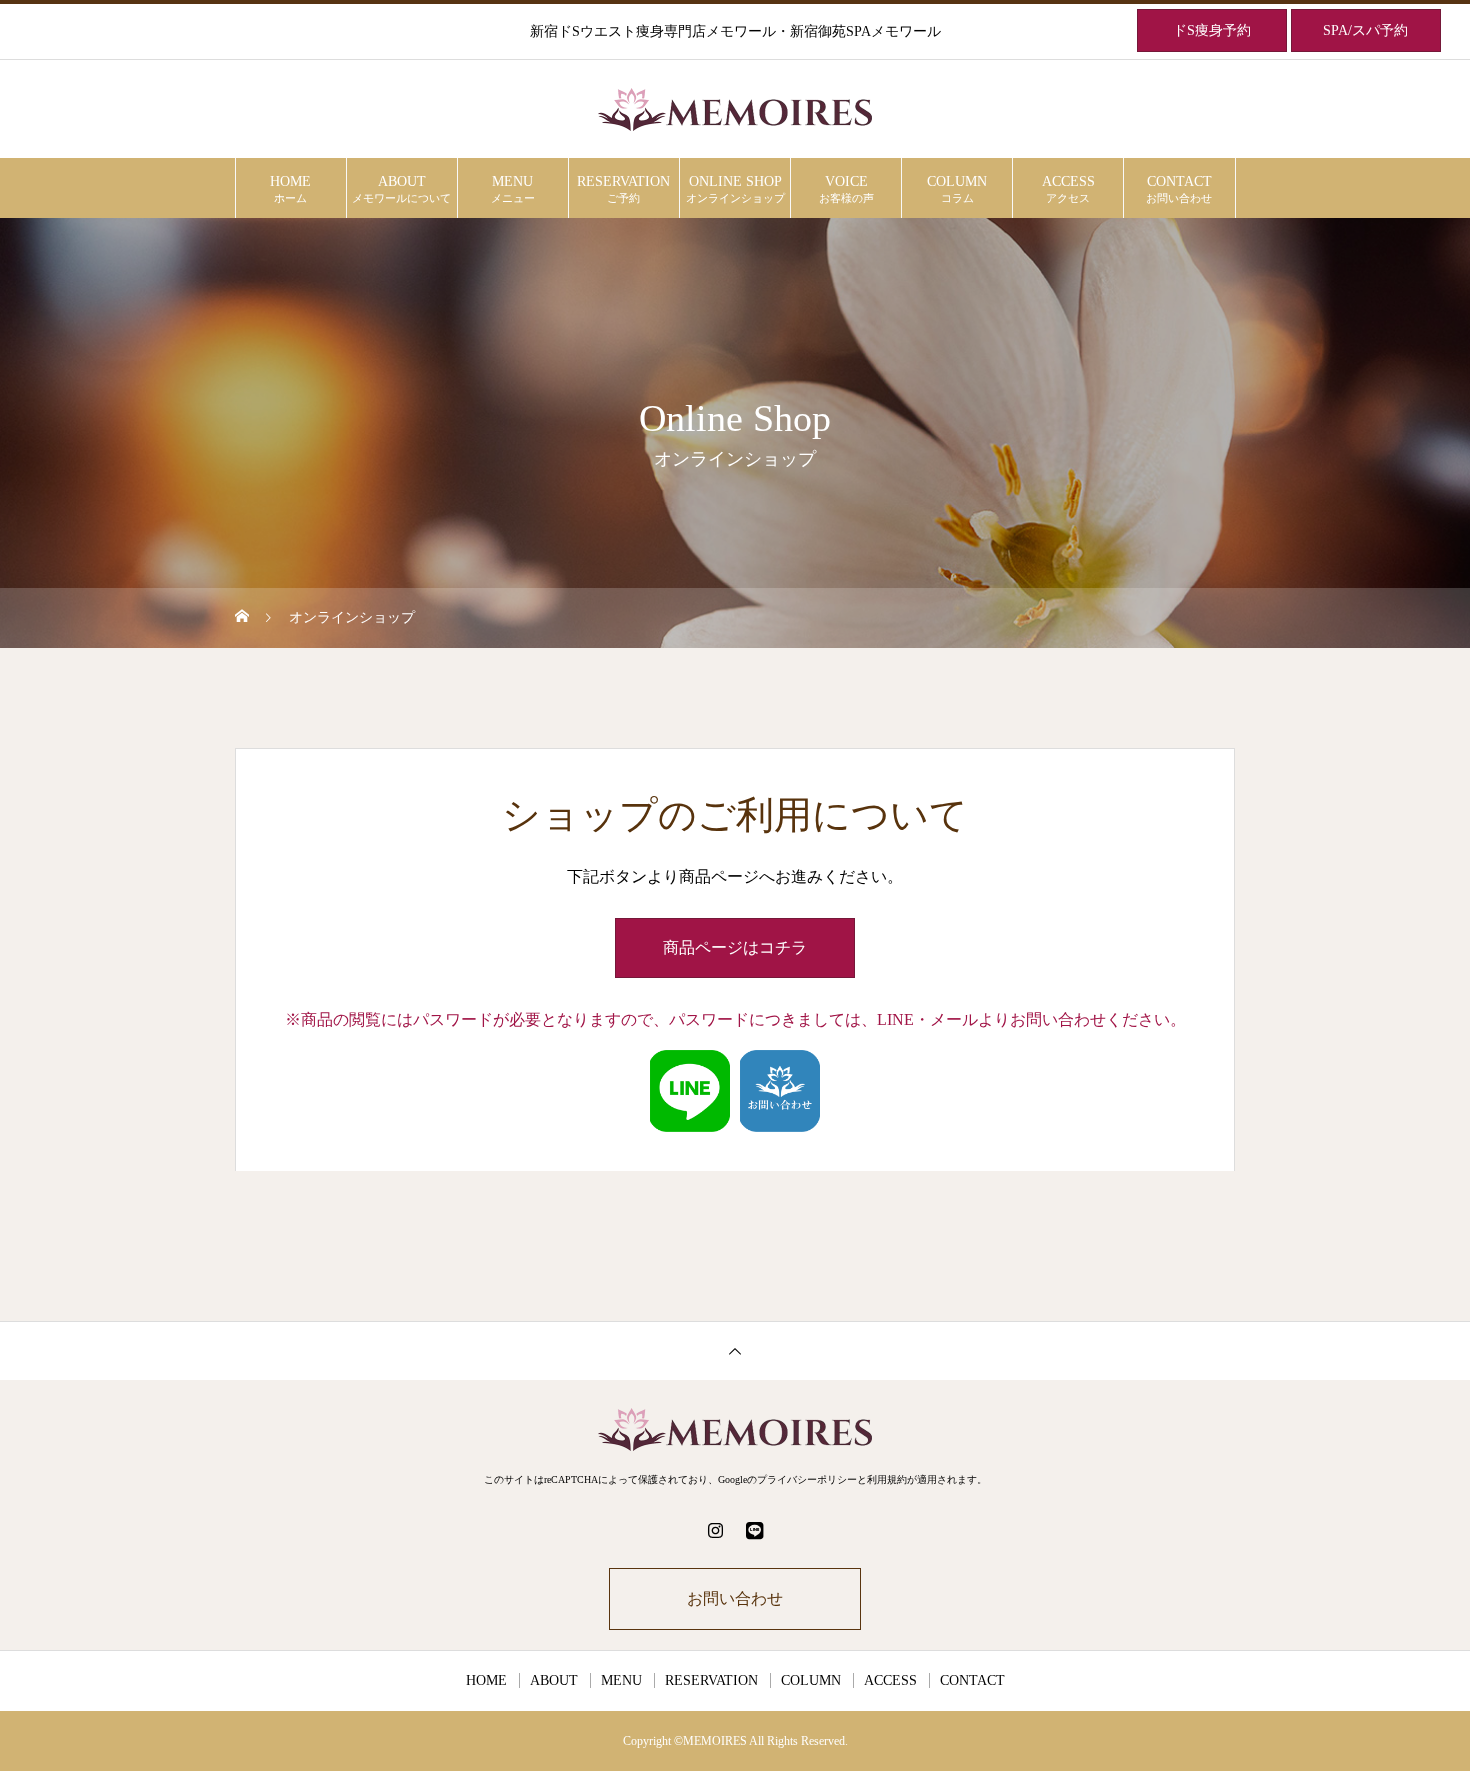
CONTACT (1179, 189)
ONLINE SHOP (735, 189)
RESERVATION (623, 189)
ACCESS (1068, 189)
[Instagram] (715, 1530)
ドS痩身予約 (1212, 30)
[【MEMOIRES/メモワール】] (735, 110)
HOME (290, 189)
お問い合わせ (735, 1598)
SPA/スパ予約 (1365, 30)
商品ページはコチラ (735, 947)
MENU (513, 189)
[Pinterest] (755, 1530)
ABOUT (401, 189)
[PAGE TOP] (735, 1350)
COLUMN (957, 189)
